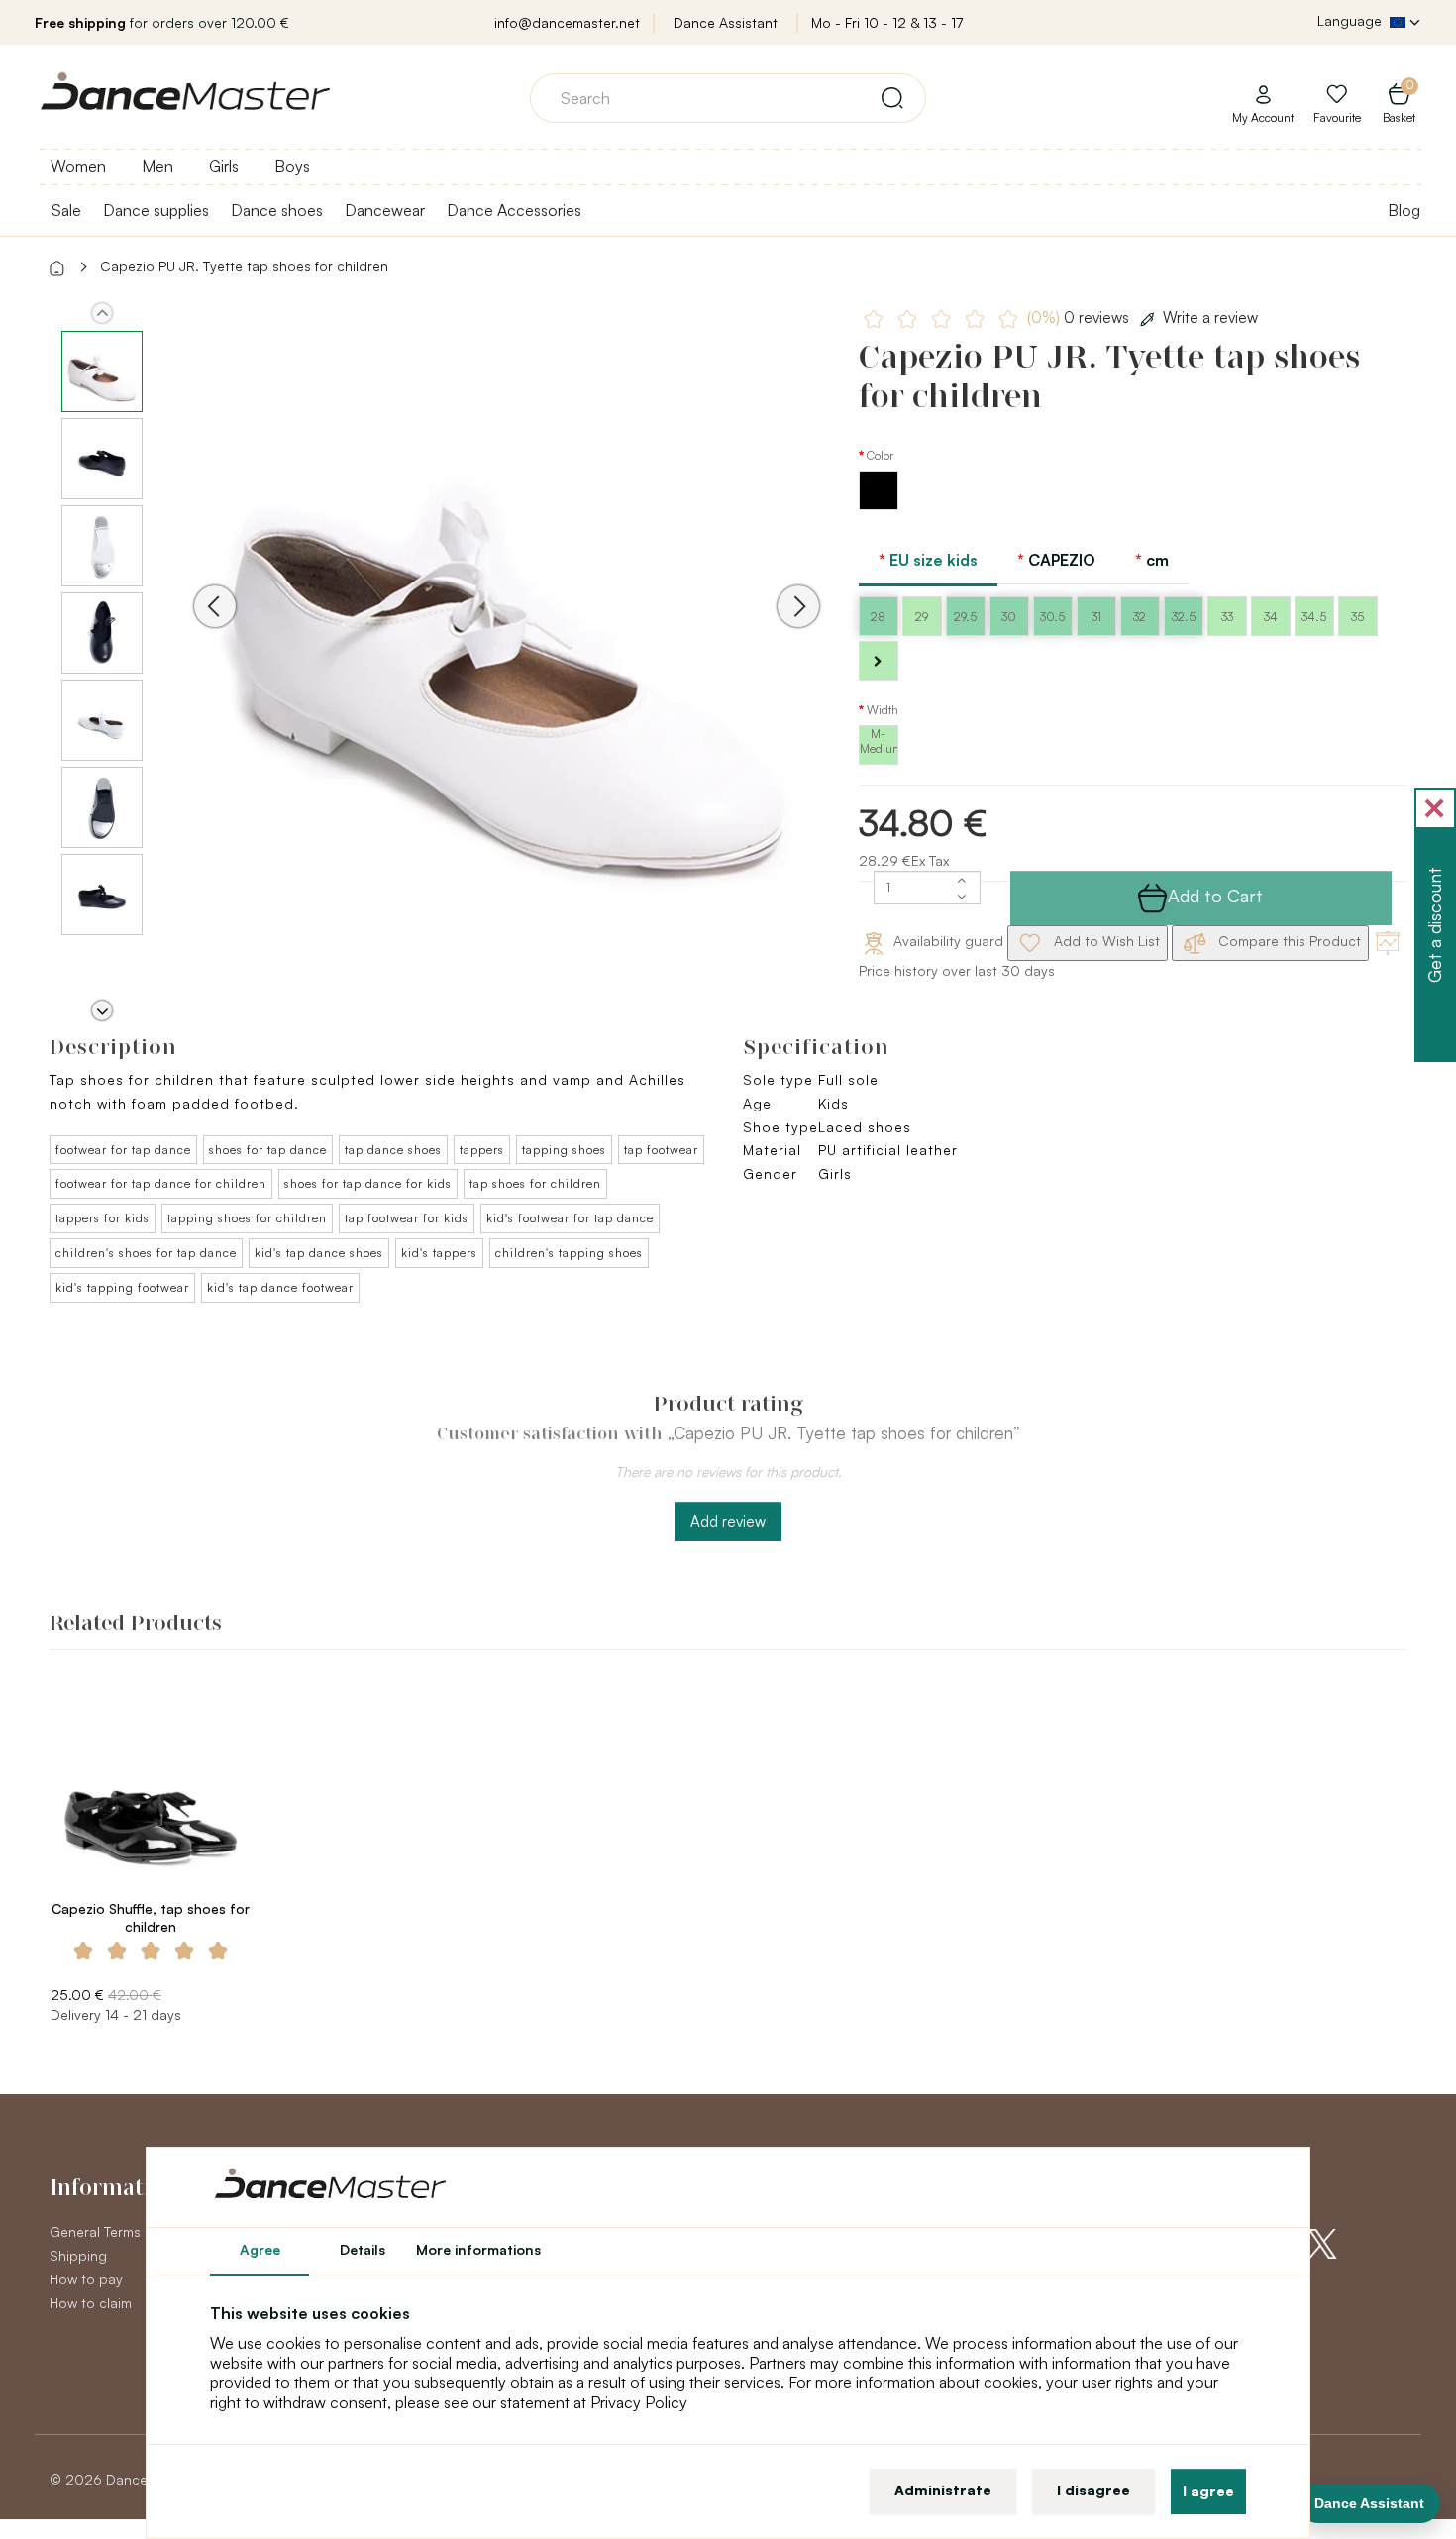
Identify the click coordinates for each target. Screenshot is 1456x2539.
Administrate (943, 2490)
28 (878, 617)
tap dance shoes (393, 1150)
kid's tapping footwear (122, 1287)
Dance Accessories (514, 210)
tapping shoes (564, 1150)
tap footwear (661, 1150)
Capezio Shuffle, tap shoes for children (151, 1917)
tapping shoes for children (247, 1218)
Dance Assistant (726, 22)
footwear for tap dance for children (161, 1183)
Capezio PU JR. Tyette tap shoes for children (244, 266)
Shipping (78, 2255)
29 (922, 617)
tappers (482, 1150)
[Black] (879, 505)
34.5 (1314, 617)
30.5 (1052, 617)
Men (157, 166)
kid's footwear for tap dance (570, 1218)
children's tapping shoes (569, 1253)
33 (1227, 617)
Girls (224, 166)
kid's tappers (439, 1253)
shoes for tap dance (268, 1150)
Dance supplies (156, 210)
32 (1140, 617)
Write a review (1210, 317)
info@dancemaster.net (567, 22)
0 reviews (1080, 317)
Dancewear (385, 210)
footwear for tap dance (123, 1150)
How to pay (86, 2279)
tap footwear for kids (407, 1218)
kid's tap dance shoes (319, 1253)
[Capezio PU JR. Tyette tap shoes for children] (507, 634)
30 (1009, 617)
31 (1096, 617)
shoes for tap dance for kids (368, 1183)
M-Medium (879, 741)
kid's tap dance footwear (280, 1287)
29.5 (965, 617)
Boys (292, 166)
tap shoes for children (535, 1183)
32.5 (1184, 617)
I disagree (1093, 2490)
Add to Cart (1215, 896)
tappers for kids (103, 1218)
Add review (728, 1521)
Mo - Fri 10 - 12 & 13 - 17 (887, 22)
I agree (1208, 2491)
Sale (66, 210)
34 (1271, 617)
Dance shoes (277, 210)
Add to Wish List (1105, 941)
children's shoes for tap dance (146, 1253)
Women (78, 166)
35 (1357, 617)
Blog (1404, 210)
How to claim (91, 2303)
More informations (478, 2249)
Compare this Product (1288, 941)
